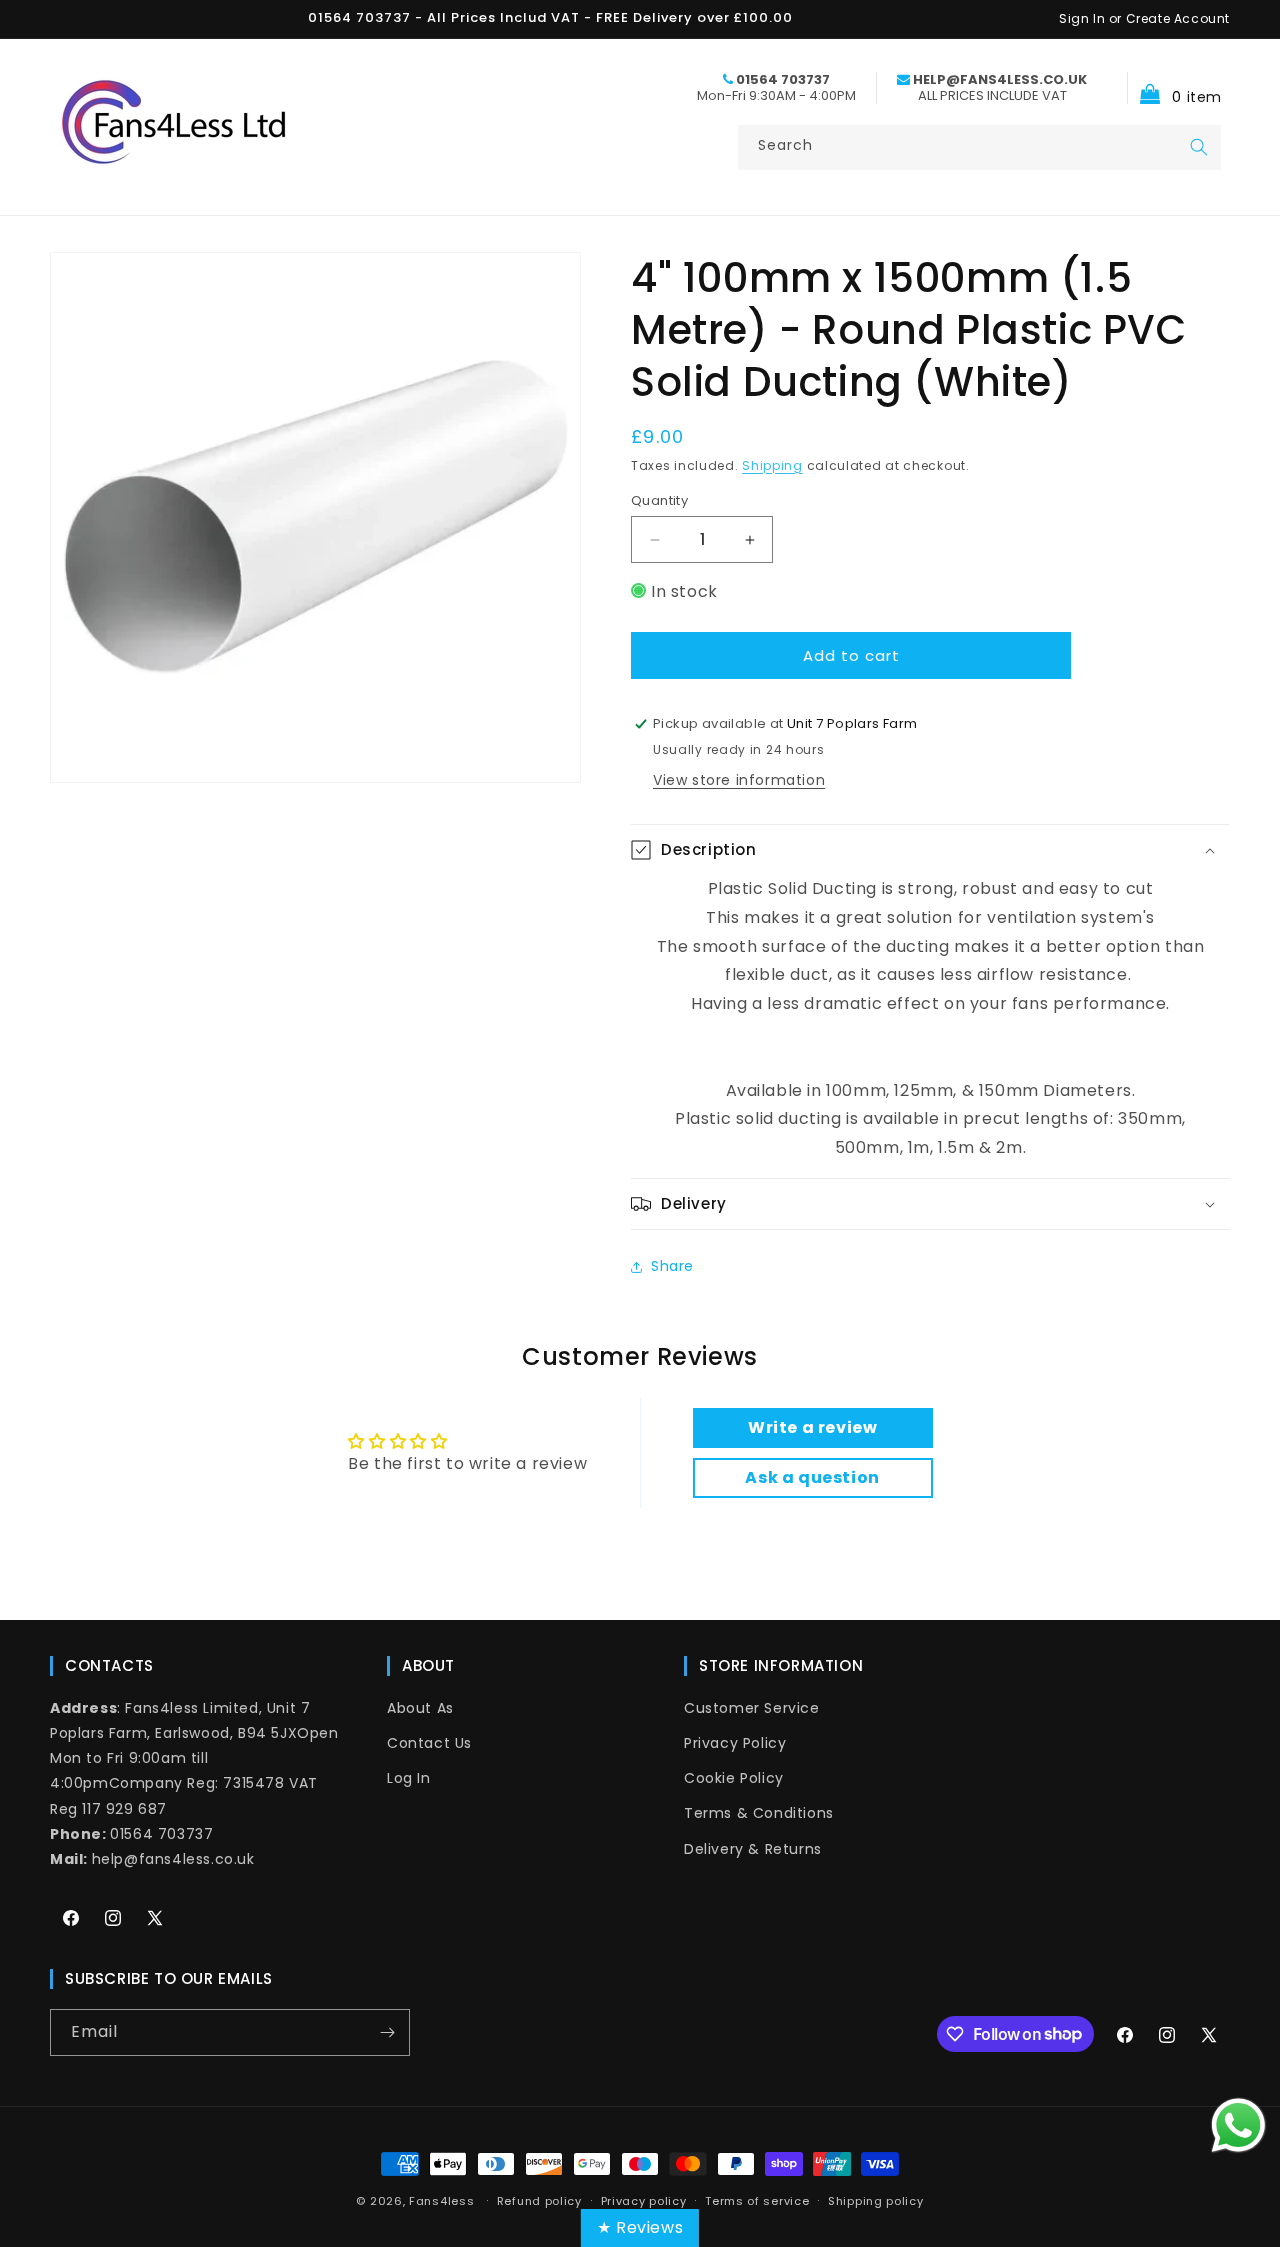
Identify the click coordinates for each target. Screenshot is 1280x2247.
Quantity (659, 500)
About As (420, 1708)
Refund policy (539, 2200)
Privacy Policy (735, 1743)
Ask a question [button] (812, 1477)
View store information (739, 780)
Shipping (772, 465)
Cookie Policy (734, 1778)
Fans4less (441, 2201)
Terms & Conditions (759, 1813)
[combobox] (979, 147)
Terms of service (757, 2200)
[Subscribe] (387, 2032)
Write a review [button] (812, 1427)
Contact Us (429, 1743)
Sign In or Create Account (1144, 18)
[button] (1174, 87)
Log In (409, 1778)
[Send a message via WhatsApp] (1238, 2125)
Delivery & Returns (753, 1848)
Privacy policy (644, 2200)
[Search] (1199, 147)
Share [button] (672, 1266)
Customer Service (752, 1708)
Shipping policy (876, 2200)
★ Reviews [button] (640, 2227)
